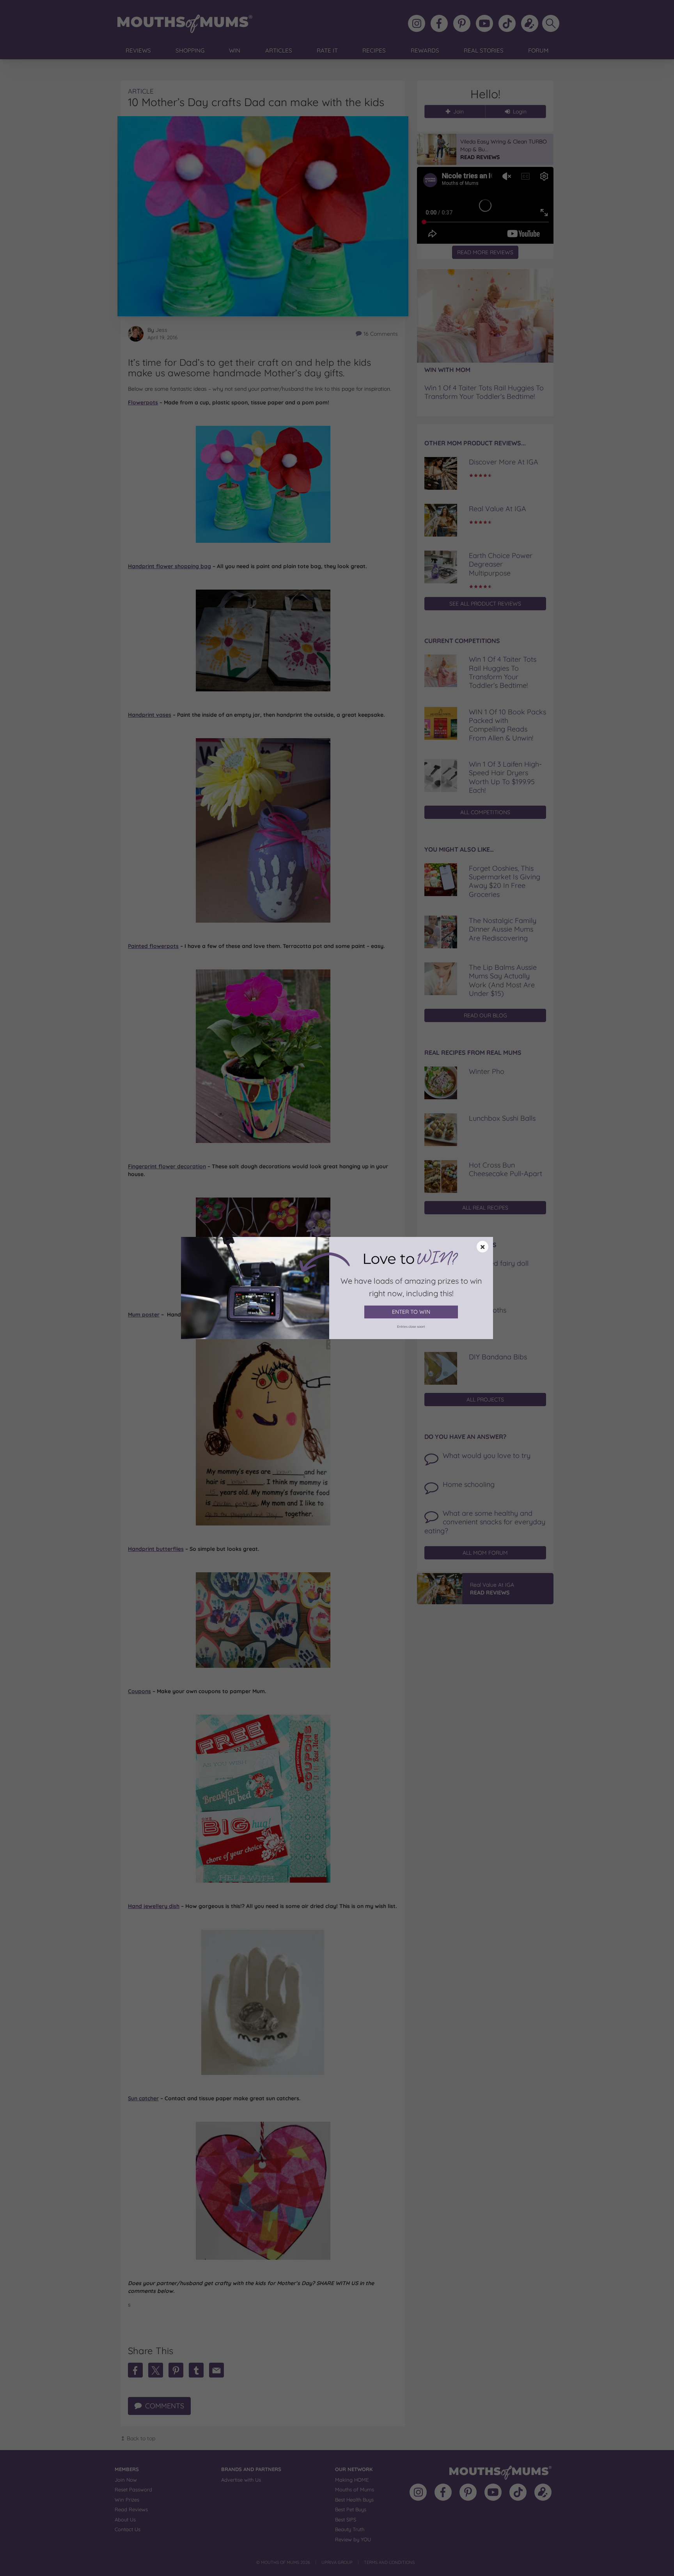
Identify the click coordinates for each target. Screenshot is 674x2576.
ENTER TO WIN (411, 1312)
